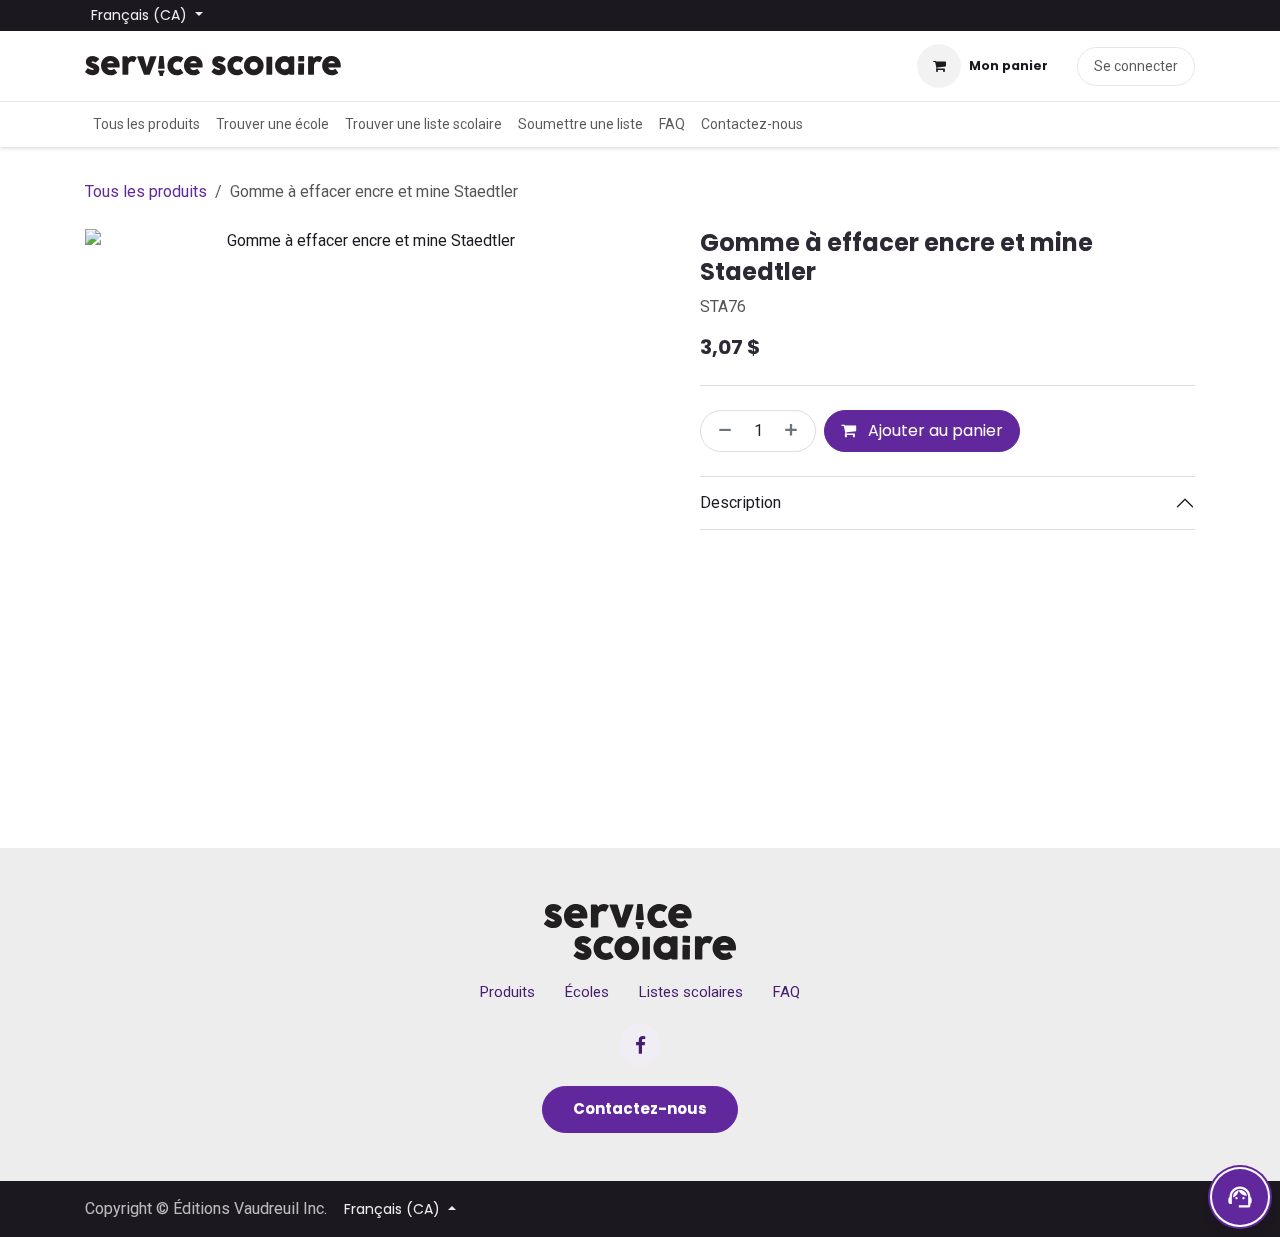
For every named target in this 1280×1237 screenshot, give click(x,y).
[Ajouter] (795, 431)
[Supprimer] (721, 431)
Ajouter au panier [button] (933, 430)
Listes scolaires (691, 992)
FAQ (786, 992)
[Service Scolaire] (640, 932)
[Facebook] (640, 1045)
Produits (507, 992)
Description (740, 502)
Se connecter (1136, 66)
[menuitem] (146, 124)
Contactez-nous (640, 1108)
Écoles (587, 992)
